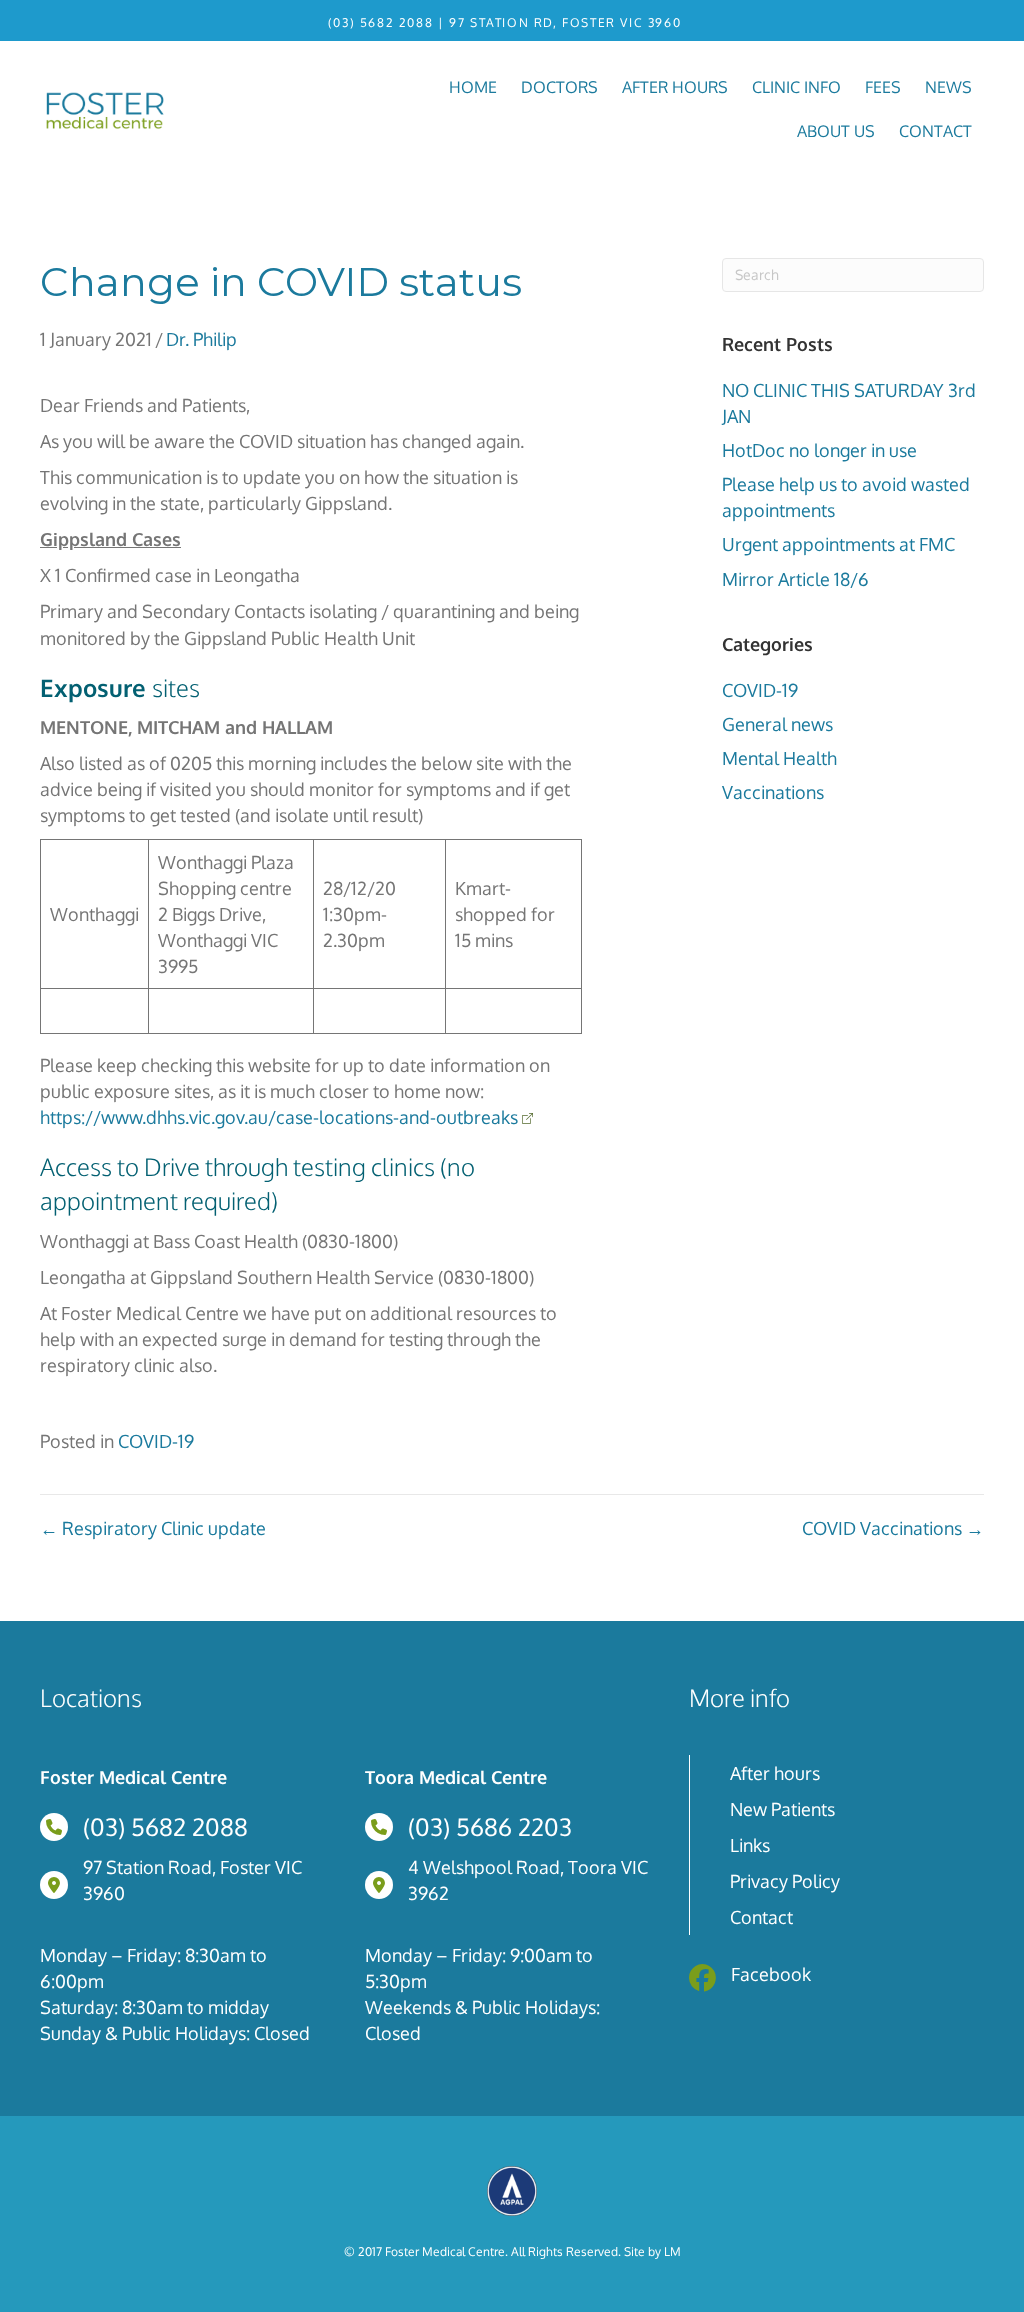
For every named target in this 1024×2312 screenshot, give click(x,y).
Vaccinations (773, 792)
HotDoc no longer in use (819, 450)
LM (672, 2251)
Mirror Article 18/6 (795, 579)
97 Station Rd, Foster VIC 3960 (565, 22)
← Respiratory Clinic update (153, 1528)
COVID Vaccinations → (893, 1528)
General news (777, 724)
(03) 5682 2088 (380, 22)
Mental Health (779, 758)
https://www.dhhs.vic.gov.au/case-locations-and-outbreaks (279, 1117)
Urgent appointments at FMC (838, 544)
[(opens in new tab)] (512, 2189)
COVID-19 (760, 690)
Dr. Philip (201, 339)
